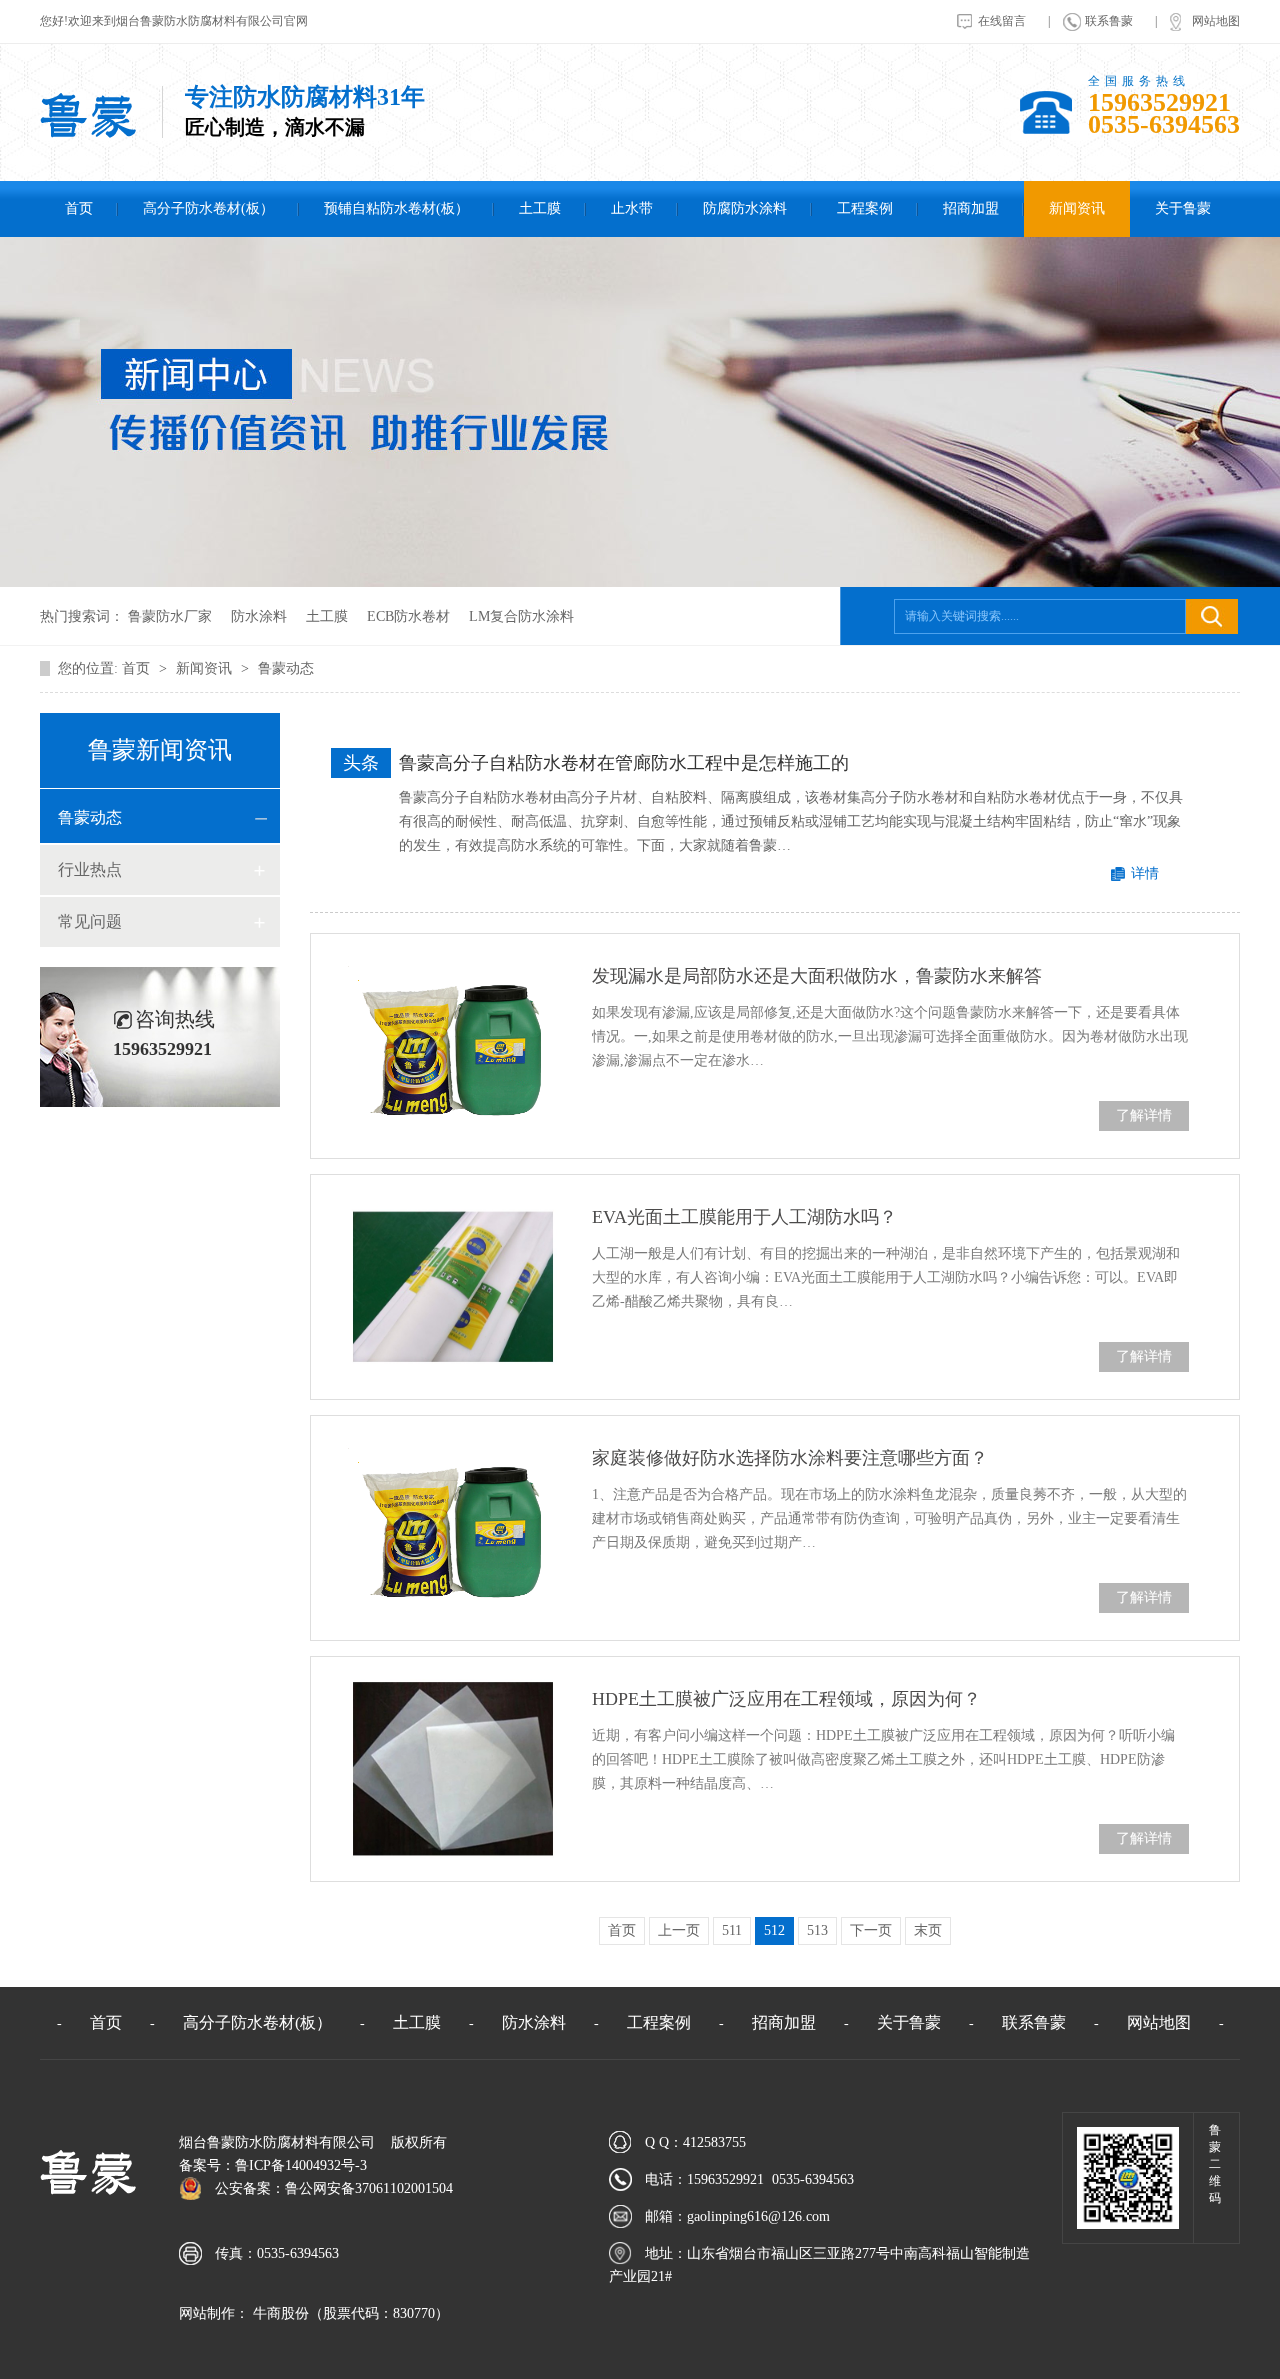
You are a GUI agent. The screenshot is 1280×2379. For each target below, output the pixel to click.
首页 (79, 208)
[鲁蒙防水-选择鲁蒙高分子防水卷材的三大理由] (88, 134)
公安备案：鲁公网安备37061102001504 (334, 2188)
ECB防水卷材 (408, 616)
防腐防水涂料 (745, 208)
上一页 (679, 1930)
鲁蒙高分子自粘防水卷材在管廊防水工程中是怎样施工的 (624, 763)
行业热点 (90, 869)
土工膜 (540, 208)
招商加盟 (971, 208)
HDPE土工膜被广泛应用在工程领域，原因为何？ (786, 1699)
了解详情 (1144, 1115)
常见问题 (90, 921)
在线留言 (1002, 21)
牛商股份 (279, 2313)
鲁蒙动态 (286, 668)
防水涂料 (259, 616)
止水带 (632, 208)
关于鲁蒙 (1183, 208)
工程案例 (865, 208)
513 (817, 1930)
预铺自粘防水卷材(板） (396, 208)
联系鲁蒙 (1109, 21)
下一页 (871, 1930)
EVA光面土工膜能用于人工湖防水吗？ (744, 1217)
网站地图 (1216, 21)
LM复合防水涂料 (521, 616)
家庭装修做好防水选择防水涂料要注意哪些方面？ (790, 1458)
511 (732, 1930)
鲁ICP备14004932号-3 (301, 2165)
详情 (1145, 873)
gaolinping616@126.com (758, 2216)
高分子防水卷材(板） (208, 208)
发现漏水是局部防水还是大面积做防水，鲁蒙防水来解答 (817, 976)
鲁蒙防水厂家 (170, 616)
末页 (928, 1930)
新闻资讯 (1077, 208)
